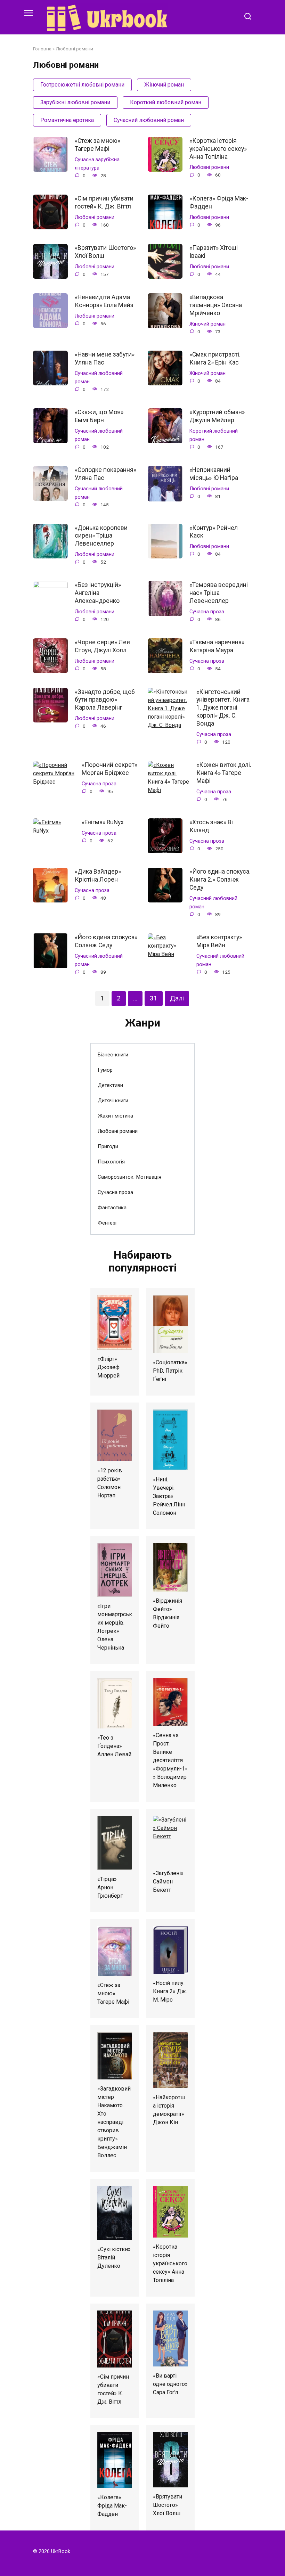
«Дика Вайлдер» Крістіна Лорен (98, 876)
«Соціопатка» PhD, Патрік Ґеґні (170, 1371)
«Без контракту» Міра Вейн (219, 941)
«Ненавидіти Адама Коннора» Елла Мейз (104, 301)
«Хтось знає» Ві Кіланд (211, 826)
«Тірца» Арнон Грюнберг (110, 1887)
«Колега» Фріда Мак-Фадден (219, 202)
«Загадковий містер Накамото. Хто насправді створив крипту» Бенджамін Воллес (114, 2122)
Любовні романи (209, 167)
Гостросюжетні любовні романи (82, 85)
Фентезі (107, 1223)
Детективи (110, 1085)
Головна (42, 49)
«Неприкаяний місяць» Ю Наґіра (214, 474)
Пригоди (108, 1146)
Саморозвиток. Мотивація (129, 1177)
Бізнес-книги (113, 1055)
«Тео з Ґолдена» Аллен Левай (114, 1746)
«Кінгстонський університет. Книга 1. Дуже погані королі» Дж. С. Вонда (223, 707)
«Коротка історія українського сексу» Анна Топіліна (218, 149)
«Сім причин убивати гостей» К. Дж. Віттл (104, 202)
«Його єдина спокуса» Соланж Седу (106, 941)
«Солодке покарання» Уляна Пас (105, 474)
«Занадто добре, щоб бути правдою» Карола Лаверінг (105, 700)
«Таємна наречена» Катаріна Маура (217, 646)
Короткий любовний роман (166, 102)
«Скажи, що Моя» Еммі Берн (99, 416)
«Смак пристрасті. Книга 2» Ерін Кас (215, 358)
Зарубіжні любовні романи (75, 102)
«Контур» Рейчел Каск (214, 531)
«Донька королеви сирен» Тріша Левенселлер (101, 535)
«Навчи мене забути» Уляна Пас (105, 358)
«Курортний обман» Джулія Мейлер (217, 416)
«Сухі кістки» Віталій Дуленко (114, 2258)
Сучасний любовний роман (149, 120)
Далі (177, 998)
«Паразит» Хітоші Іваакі (214, 252)
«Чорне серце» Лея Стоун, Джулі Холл (102, 646)
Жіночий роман (164, 85)
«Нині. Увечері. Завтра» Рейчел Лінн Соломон (169, 1496)
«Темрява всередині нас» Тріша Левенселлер (219, 593)
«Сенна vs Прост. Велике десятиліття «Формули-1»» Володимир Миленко (170, 1760)
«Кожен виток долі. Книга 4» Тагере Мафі (224, 773)
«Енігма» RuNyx (103, 822)
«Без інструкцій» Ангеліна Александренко (98, 593)
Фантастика (112, 1208)
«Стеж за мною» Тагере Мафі (97, 145)
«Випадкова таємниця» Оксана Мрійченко (216, 305)
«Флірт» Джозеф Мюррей (108, 1367)
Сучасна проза (207, 612)
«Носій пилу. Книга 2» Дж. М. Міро (170, 1991)
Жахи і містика (115, 1116)
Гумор (105, 1070)
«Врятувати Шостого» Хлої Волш (105, 252)
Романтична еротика (67, 120)
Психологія (111, 1162)
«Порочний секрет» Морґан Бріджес (109, 769)
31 (154, 998)
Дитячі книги (113, 1101)
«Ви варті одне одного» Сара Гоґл (170, 2384)
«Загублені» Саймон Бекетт (168, 1882)
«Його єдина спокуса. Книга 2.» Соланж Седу (220, 880)
